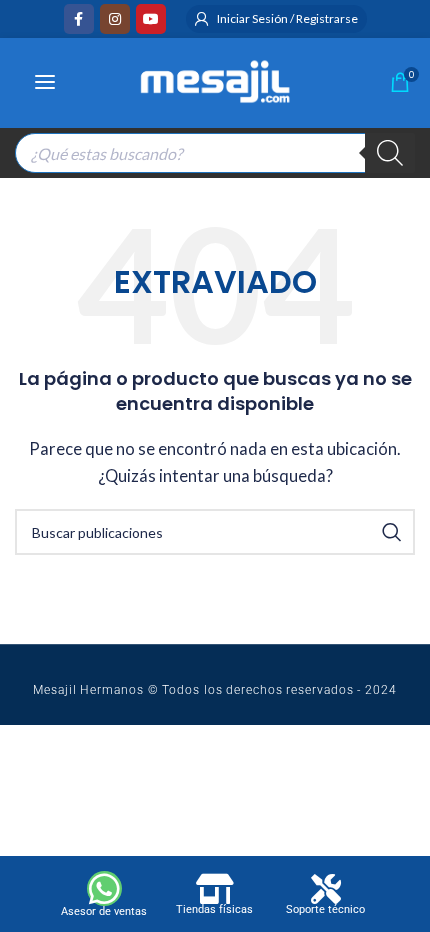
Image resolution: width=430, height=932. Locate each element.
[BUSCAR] (392, 532)
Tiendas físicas (214, 909)
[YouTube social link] (151, 19)
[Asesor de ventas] (104, 888)
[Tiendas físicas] (215, 889)
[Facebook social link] (79, 19)
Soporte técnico (325, 909)
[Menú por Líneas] (45, 82)
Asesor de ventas (104, 911)
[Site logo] (215, 79)
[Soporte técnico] (326, 889)
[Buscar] (390, 153)
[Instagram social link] (115, 19)
